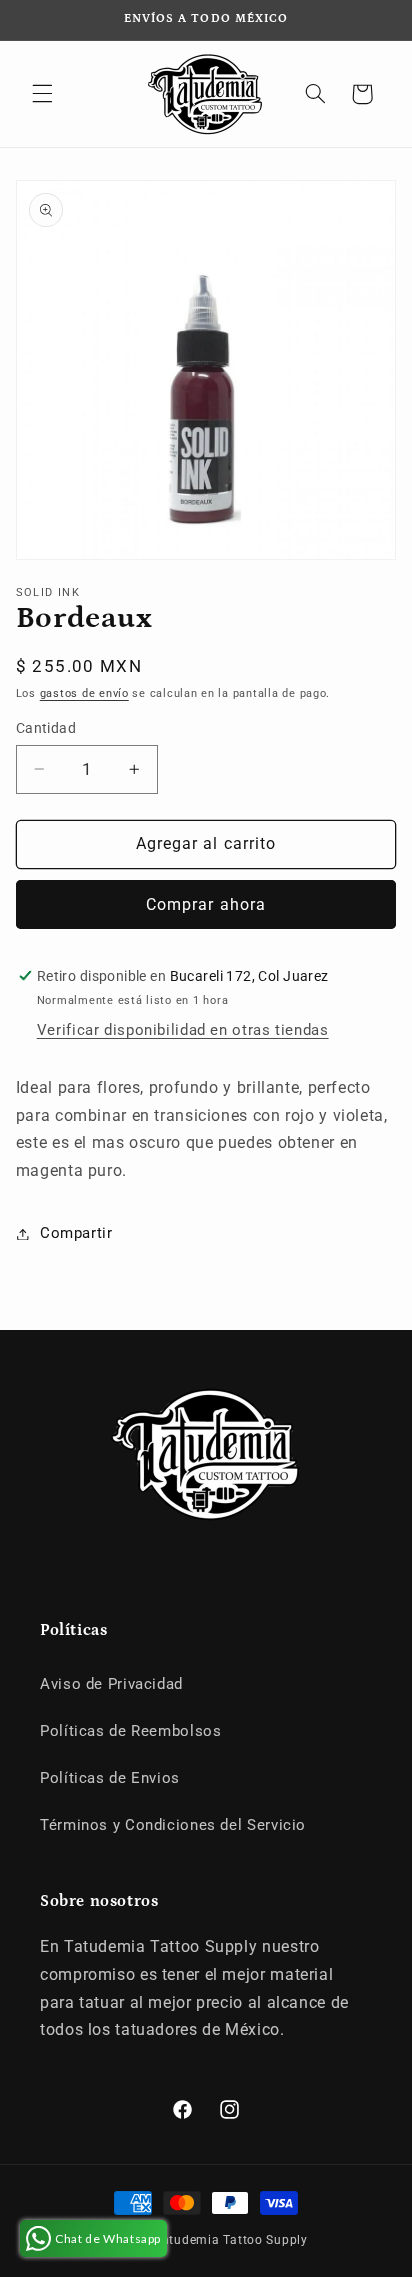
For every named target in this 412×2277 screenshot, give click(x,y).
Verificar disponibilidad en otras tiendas (183, 1030)
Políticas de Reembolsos (131, 1731)
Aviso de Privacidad (111, 1684)
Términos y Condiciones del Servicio (173, 1825)
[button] (42, 94)
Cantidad (46, 728)
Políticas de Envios (110, 1778)
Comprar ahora (206, 904)
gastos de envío (84, 693)
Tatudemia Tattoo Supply (231, 2240)
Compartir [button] (76, 1233)
